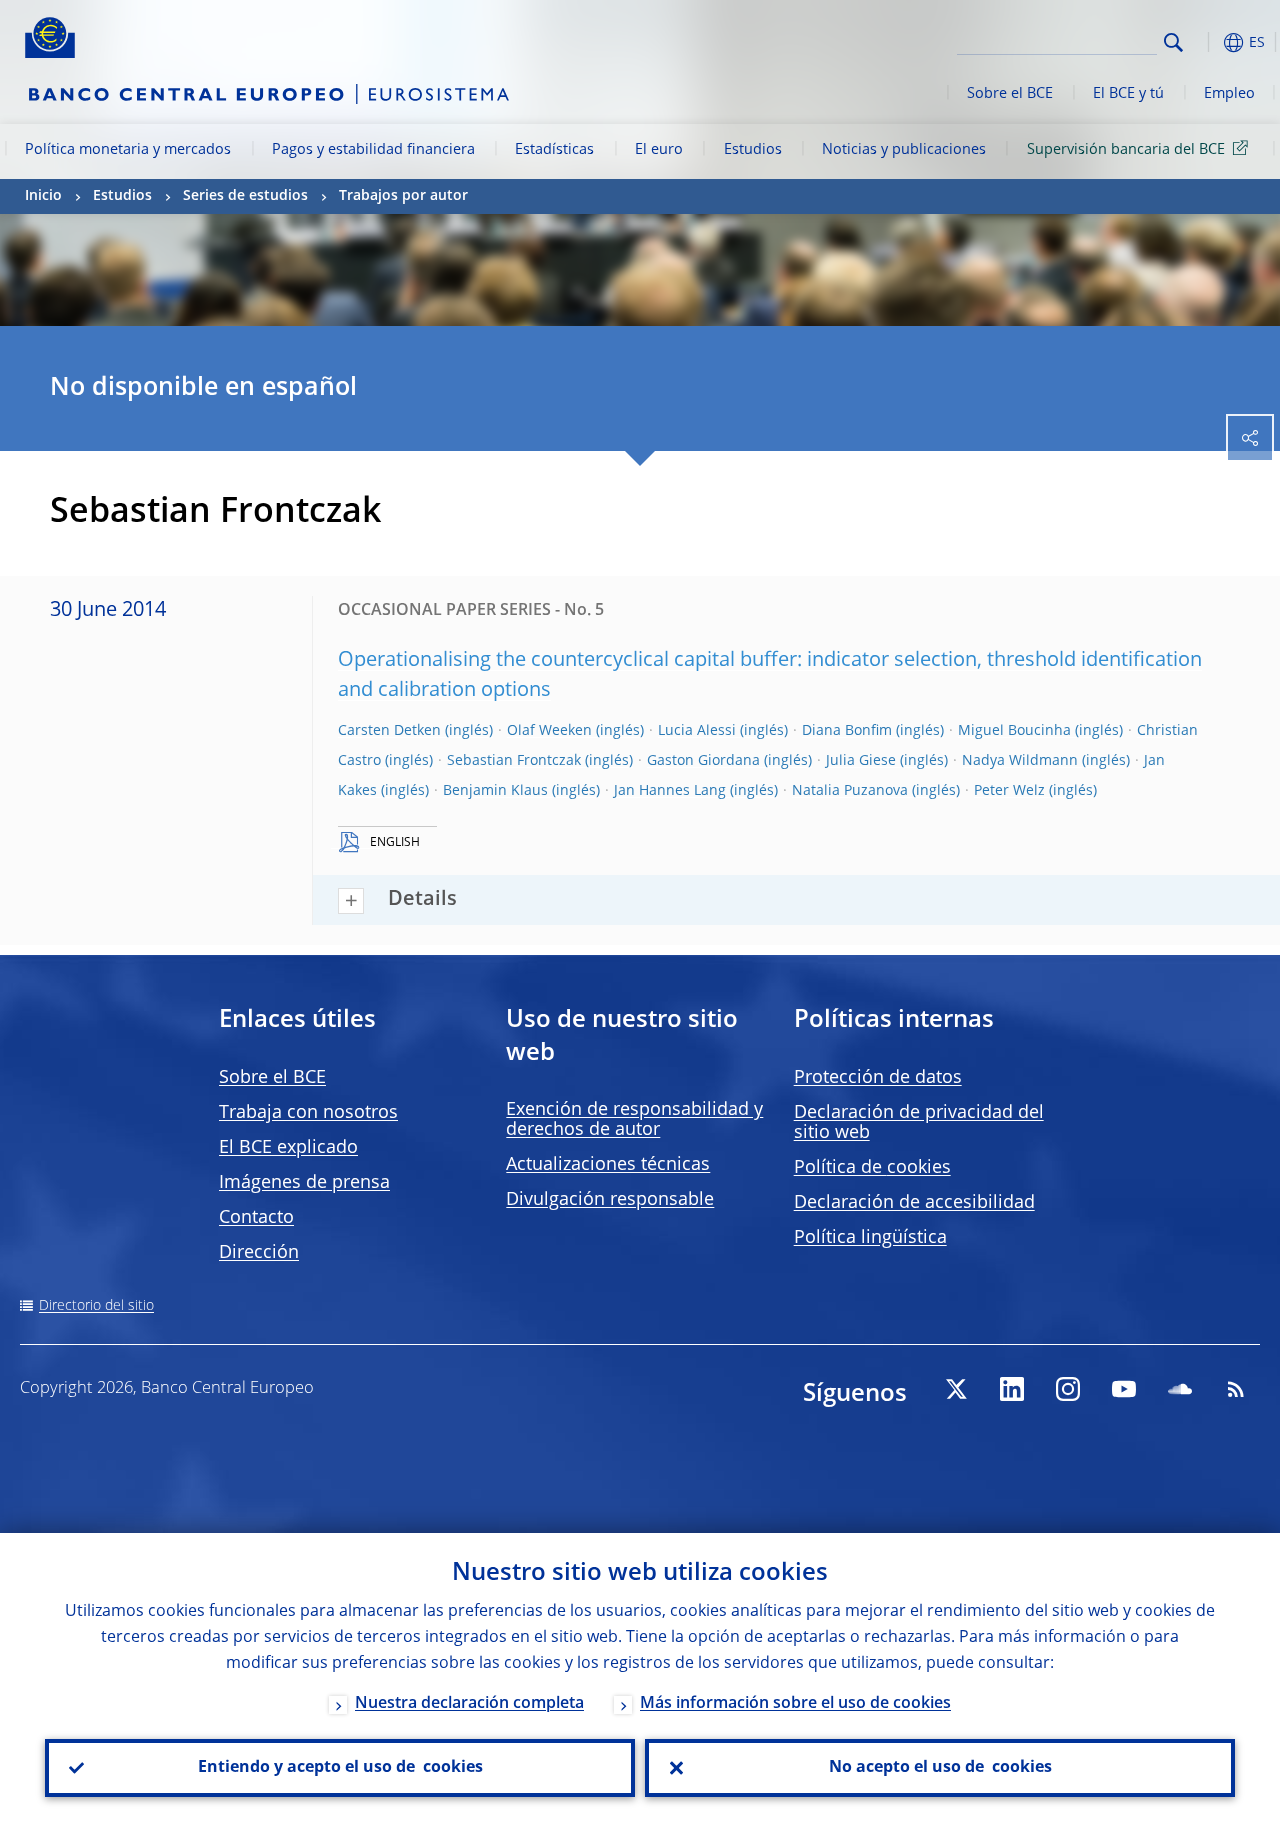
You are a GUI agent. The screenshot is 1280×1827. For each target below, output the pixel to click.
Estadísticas (554, 150)
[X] (956, 1389)
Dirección (259, 1253)
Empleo (1229, 94)
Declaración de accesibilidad (914, 1203)
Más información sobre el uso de (795, 1704)
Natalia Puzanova (850, 791)
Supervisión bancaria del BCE (1126, 150)
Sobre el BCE (1010, 94)
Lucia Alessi (697, 731)
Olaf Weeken (549, 731)
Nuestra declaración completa (469, 1704)
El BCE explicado (288, 1148)
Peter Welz (1009, 791)
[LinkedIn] (1012, 1389)
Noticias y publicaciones (904, 150)
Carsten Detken (389, 731)
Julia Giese (861, 761)
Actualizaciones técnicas (608, 1165)
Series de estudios (245, 196)
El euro (659, 150)
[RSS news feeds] (1236, 1389)
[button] (1205, 42)
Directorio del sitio (96, 1306)
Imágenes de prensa (304, 1183)
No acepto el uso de (940, 1768)
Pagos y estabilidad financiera (373, 150)
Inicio (43, 196)
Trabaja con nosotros (308, 1113)
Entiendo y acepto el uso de (340, 1768)
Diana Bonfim (847, 731)
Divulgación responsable (610, 1200)
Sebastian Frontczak (514, 761)
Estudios (753, 150)
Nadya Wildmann (1020, 761)
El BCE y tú (1128, 94)
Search (1173, 42)
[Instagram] (1068, 1389)
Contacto (256, 1218)
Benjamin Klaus (495, 791)
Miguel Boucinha (1014, 731)
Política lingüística (870, 1238)
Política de (872, 1168)
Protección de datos (878, 1078)
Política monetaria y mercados (128, 150)
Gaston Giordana (703, 761)
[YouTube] (1124, 1389)
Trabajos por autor (403, 196)
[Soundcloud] (1180, 1389)
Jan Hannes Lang (670, 791)
